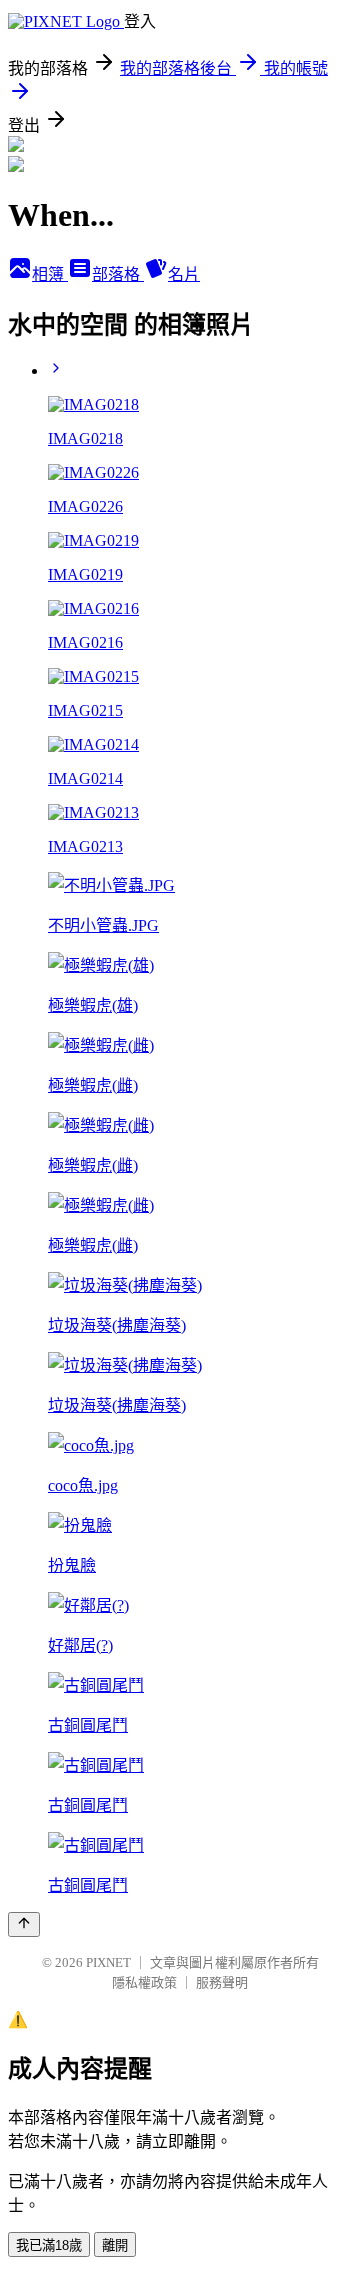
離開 (115, 2245)
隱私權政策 (144, 1982)
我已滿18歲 (49, 2245)
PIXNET (108, 1962)
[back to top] (24, 1924)
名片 (184, 274)
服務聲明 (222, 1982)
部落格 (118, 274)
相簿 (50, 274)
